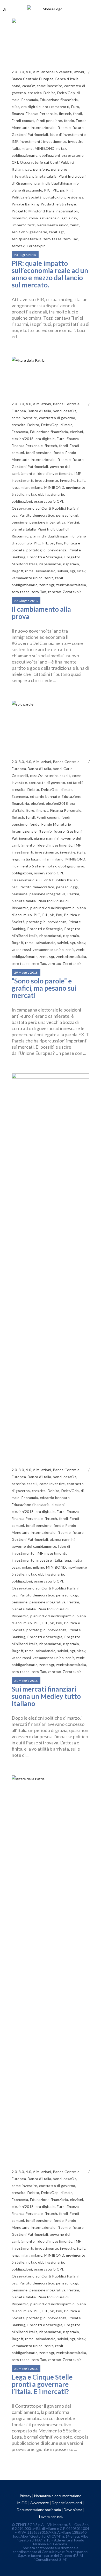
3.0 (21, 72)
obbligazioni (50, 155)
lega (15, 487)
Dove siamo (73, 2510)
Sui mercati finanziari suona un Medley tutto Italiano (46, 1696)
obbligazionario (25, 155)
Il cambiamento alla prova (41, 613)
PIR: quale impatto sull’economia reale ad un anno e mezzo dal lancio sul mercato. (50, 274)
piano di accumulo (27, 190)
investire (76, 141)
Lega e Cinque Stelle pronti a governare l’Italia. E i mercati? (42, 2384)
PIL (55, 190)
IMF (15, 141)
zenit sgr (56, 232)
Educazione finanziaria (59, 100)
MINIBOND (45, 148)
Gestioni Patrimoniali (30, 134)
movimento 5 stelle (28, 866)
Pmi (69, 190)
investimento (55, 141)
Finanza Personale (41, 114)
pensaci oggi (67, 515)
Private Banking (25, 204)
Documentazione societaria (39, 2510)
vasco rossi (21, 950)
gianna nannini (46, 838)
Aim (36, 72)
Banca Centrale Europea (33, 79)
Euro (75, 107)
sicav (73, 218)
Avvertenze (40, 2503)
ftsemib (64, 127)
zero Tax (71, 239)
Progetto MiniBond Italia (33, 211)
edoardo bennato (45, 796)
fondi (77, 114)
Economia (30, 100)
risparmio (20, 218)
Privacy (26, 2496)
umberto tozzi (24, 225)
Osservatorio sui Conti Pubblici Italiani (45, 508)
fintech (65, 114)
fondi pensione (49, 121)
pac (28, 169)
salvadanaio (50, 218)
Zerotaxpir (36, 246)
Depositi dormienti (67, 2503)
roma (34, 218)
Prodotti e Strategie (58, 204)
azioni (79, 72)
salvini (63, 571)
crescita (35, 93)
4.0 (28, 72)
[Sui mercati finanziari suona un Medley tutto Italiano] (51, 1267)
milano (27, 148)
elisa (16, 107)
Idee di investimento (68, 134)
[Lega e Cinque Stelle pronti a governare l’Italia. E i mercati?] (51, 1969)
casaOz (29, 86)
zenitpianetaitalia (27, 239)
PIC (47, 190)
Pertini (73, 522)
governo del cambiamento (34, 1546)
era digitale (31, 107)
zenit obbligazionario (29, 232)
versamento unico (53, 225)
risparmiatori (67, 211)
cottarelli (75, 782)
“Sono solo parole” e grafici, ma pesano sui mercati (44, 988)
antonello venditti (57, 72)
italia (16, 148)
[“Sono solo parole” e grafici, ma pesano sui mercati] (51, 726)
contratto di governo (57, 418)
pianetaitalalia (44, 176)
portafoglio (53, 197)
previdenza (74, 197)
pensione (41, 169)
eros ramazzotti (56, 107)
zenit (74, 225)
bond (16, 86)
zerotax (18, 246)
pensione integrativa (48, 522)
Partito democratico (37, 515)
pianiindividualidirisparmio (57, 183)
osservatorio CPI (49, 501)
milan (25, 487)
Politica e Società (27, 197)
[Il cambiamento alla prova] (51, 375)
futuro (78, 127)
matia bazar (30, 859)
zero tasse (53, 239)
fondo (69, 121)
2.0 (14, 72)
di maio (67, 425)
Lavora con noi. (51, 2517)
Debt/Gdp (66, 93)
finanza (18, 114)
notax (61, 148)
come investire (50, 86)
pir (62, 190)
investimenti (31, 141)
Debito (49, 93)
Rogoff (17, 571)
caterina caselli (57, 776)
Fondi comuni (23, 121)
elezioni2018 (23, 439)
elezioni (77, 432)
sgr (64, 218)
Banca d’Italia (67, 79)
